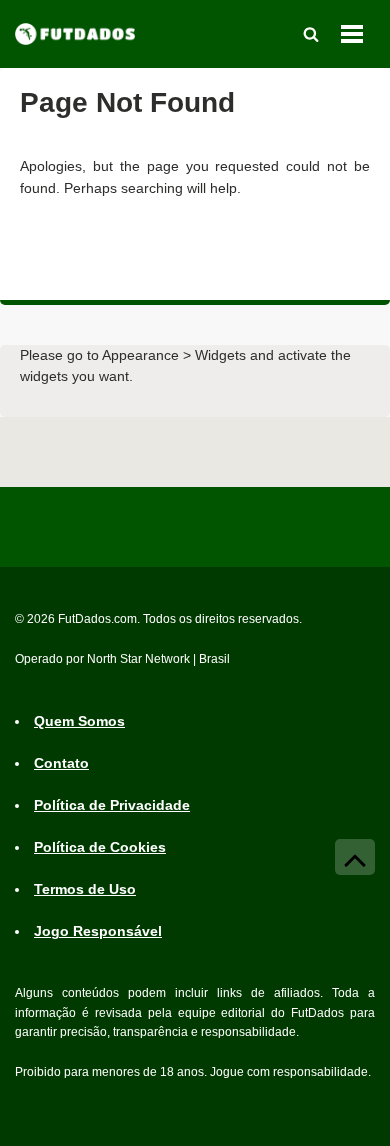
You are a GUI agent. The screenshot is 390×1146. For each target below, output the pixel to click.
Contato (61, 763)
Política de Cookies (100, 847)
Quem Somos (79, 721)
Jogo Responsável (98, 931)
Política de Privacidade (112, 805)
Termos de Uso (85, 889)
